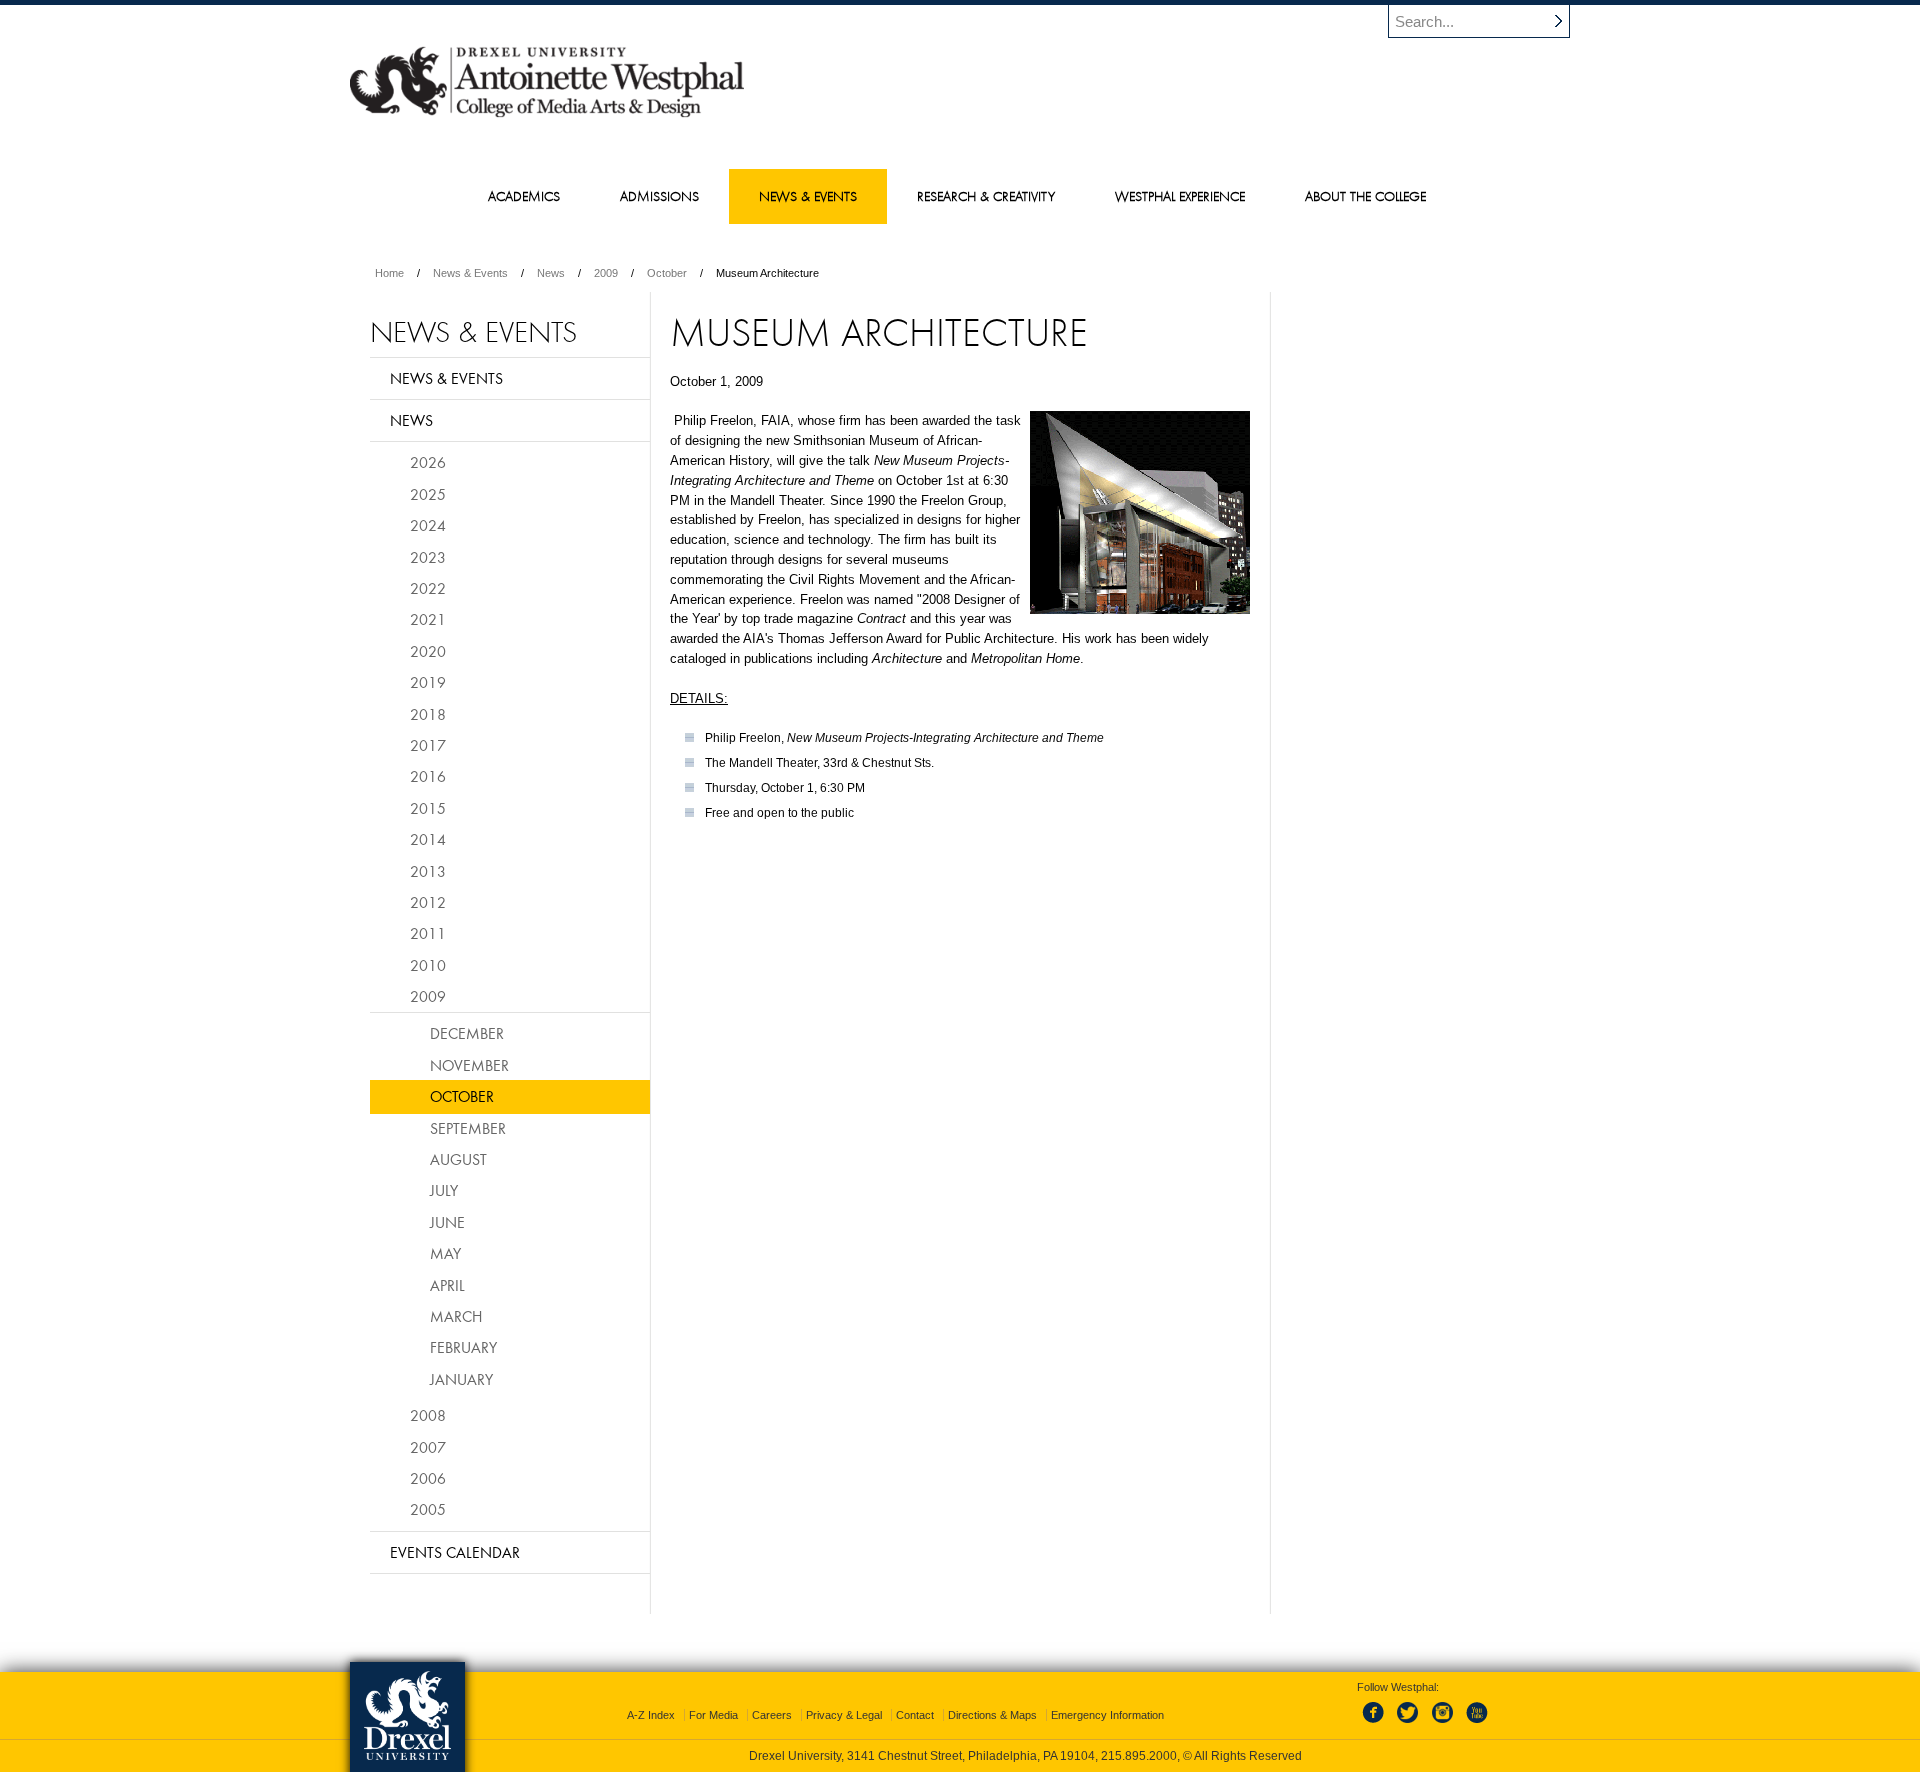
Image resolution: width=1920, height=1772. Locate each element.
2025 (428, 494)
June (447, 1222)
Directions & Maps (992, 1715)
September (468, 1128)
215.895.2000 (1139, 1756)
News (551, 273)
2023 (428, 557)
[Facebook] (1377, 1724)
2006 (428, 1478)
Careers (772, 1715)
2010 (428, 965)
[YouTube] (1476, 1724)
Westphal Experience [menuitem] (1180, 196)
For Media (713, 1715)
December (467, 1033)
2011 (428, 933)
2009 (606, 273)
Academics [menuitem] (524, 196)
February (463, 1347)
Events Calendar (455, 1552)
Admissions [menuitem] (659, 196)
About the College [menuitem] (1365, 196)
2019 (428, 682)
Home (389, 273)
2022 (428, 588)
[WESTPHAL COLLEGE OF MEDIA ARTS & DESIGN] (547, 116)
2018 (428, 714)
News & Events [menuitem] (808, 196)
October (667, 273)
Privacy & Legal (844, 1715)
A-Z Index (651, 1715)
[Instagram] (1443, 1724)
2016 (428, 776)
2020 (428, 651)
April (447, 1285)
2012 (428, 902)
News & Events (470, 273)
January (461, 1379)
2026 (428, 462)
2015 (428, 808)
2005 (428, 1509)
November (469, 1065)
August (458, 1159)
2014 (428, 839)
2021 (428, 619)
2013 (428, 871)
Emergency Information (1107, 1715)
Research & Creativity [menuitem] (986, 196)
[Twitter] (1410, 1724)
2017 (428, 745)
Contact (915, 1715)
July (444, 1190)
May (445, 1253)
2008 (428, 1415)
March (456, 1316)
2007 (428, 1447)
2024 (428, 525)
